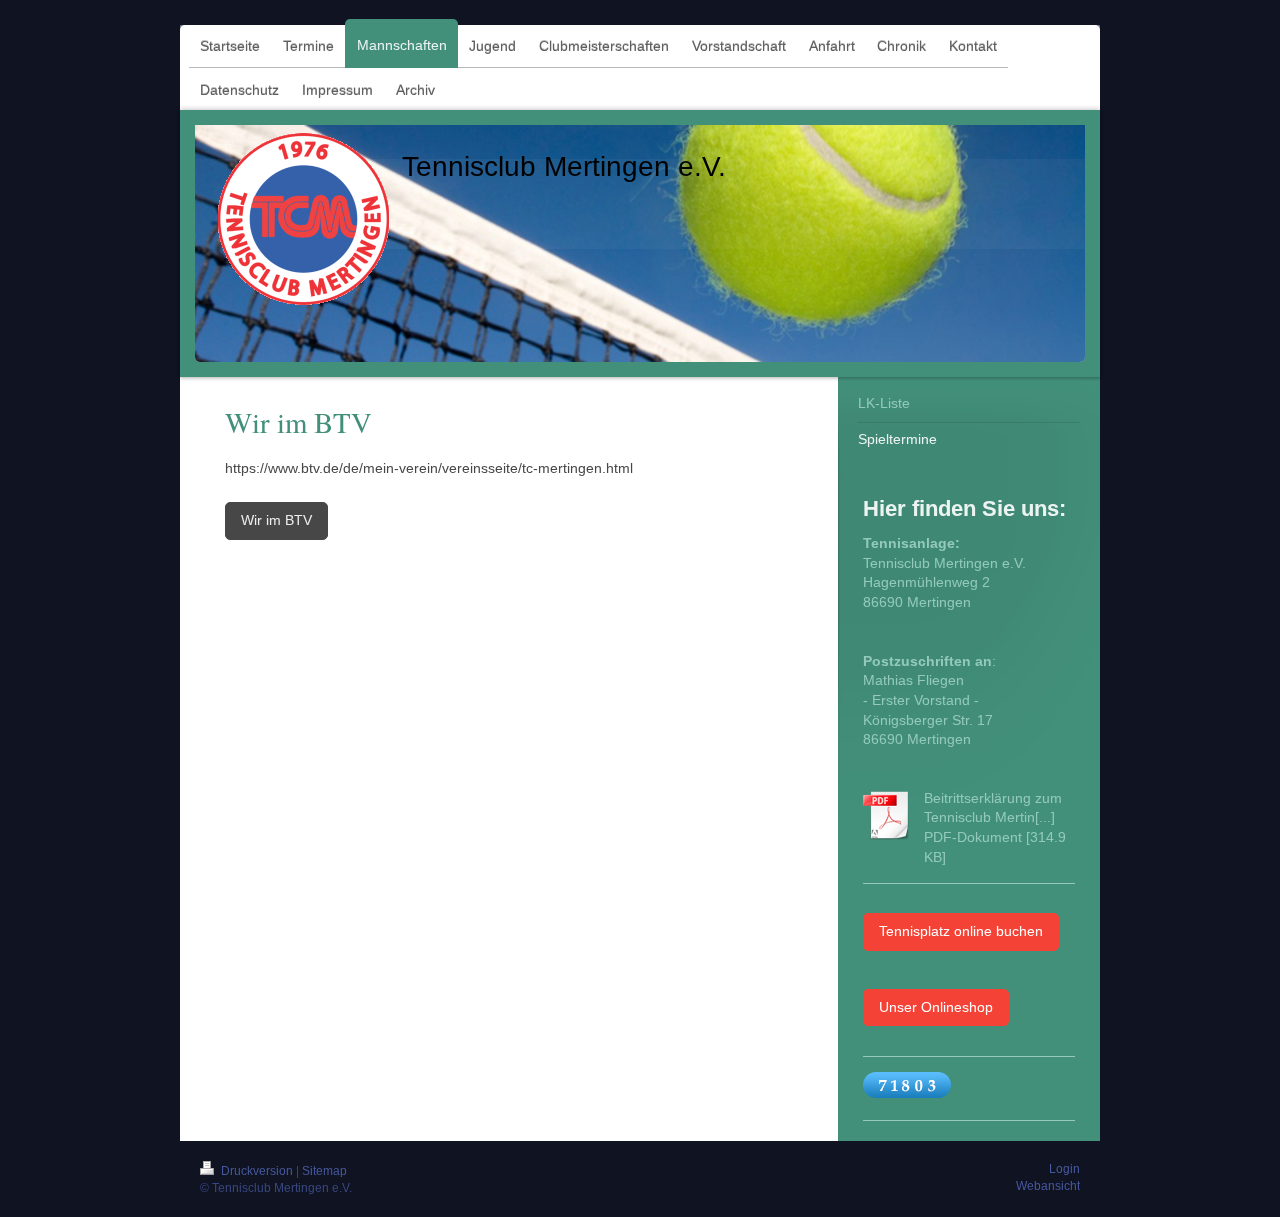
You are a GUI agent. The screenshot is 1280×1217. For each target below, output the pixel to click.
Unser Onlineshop (936, 1007)
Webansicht (1048, 1186)
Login (1064, 1169)
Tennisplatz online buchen (961, 931)
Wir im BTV (276, 520)
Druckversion (257, 1171)
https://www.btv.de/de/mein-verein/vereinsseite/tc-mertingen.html (429, 468)
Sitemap (324, 1171)
